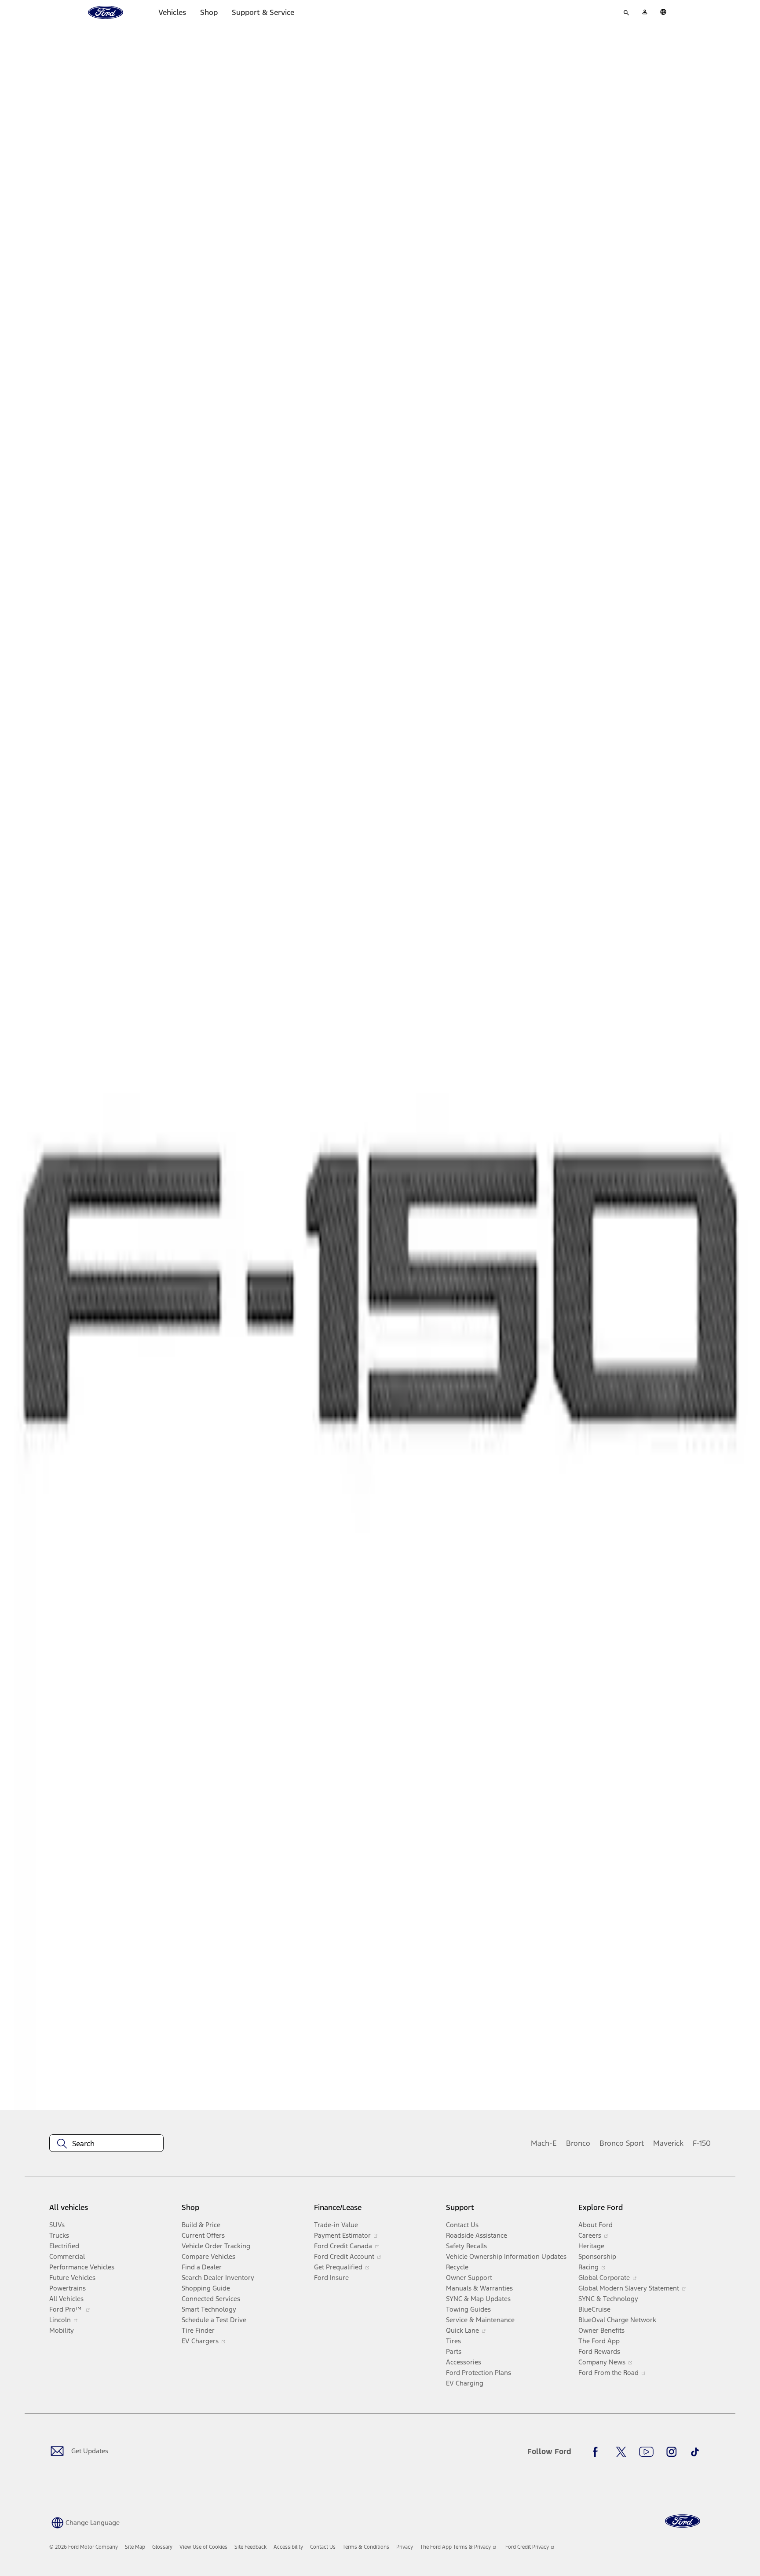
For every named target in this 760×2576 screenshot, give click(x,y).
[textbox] (106, 2144)
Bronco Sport (622, 2143)
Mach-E (544, 2143)
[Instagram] (672, 2452)
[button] (84, 2522)
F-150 (702, 2143)
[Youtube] (646, 2452)
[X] (621, 2452)
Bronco (578, 2143)
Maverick (668, 2143)
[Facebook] (598, 2452)
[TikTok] (695, 2452)
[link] (135, 2547)
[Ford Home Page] (683, 2521)
